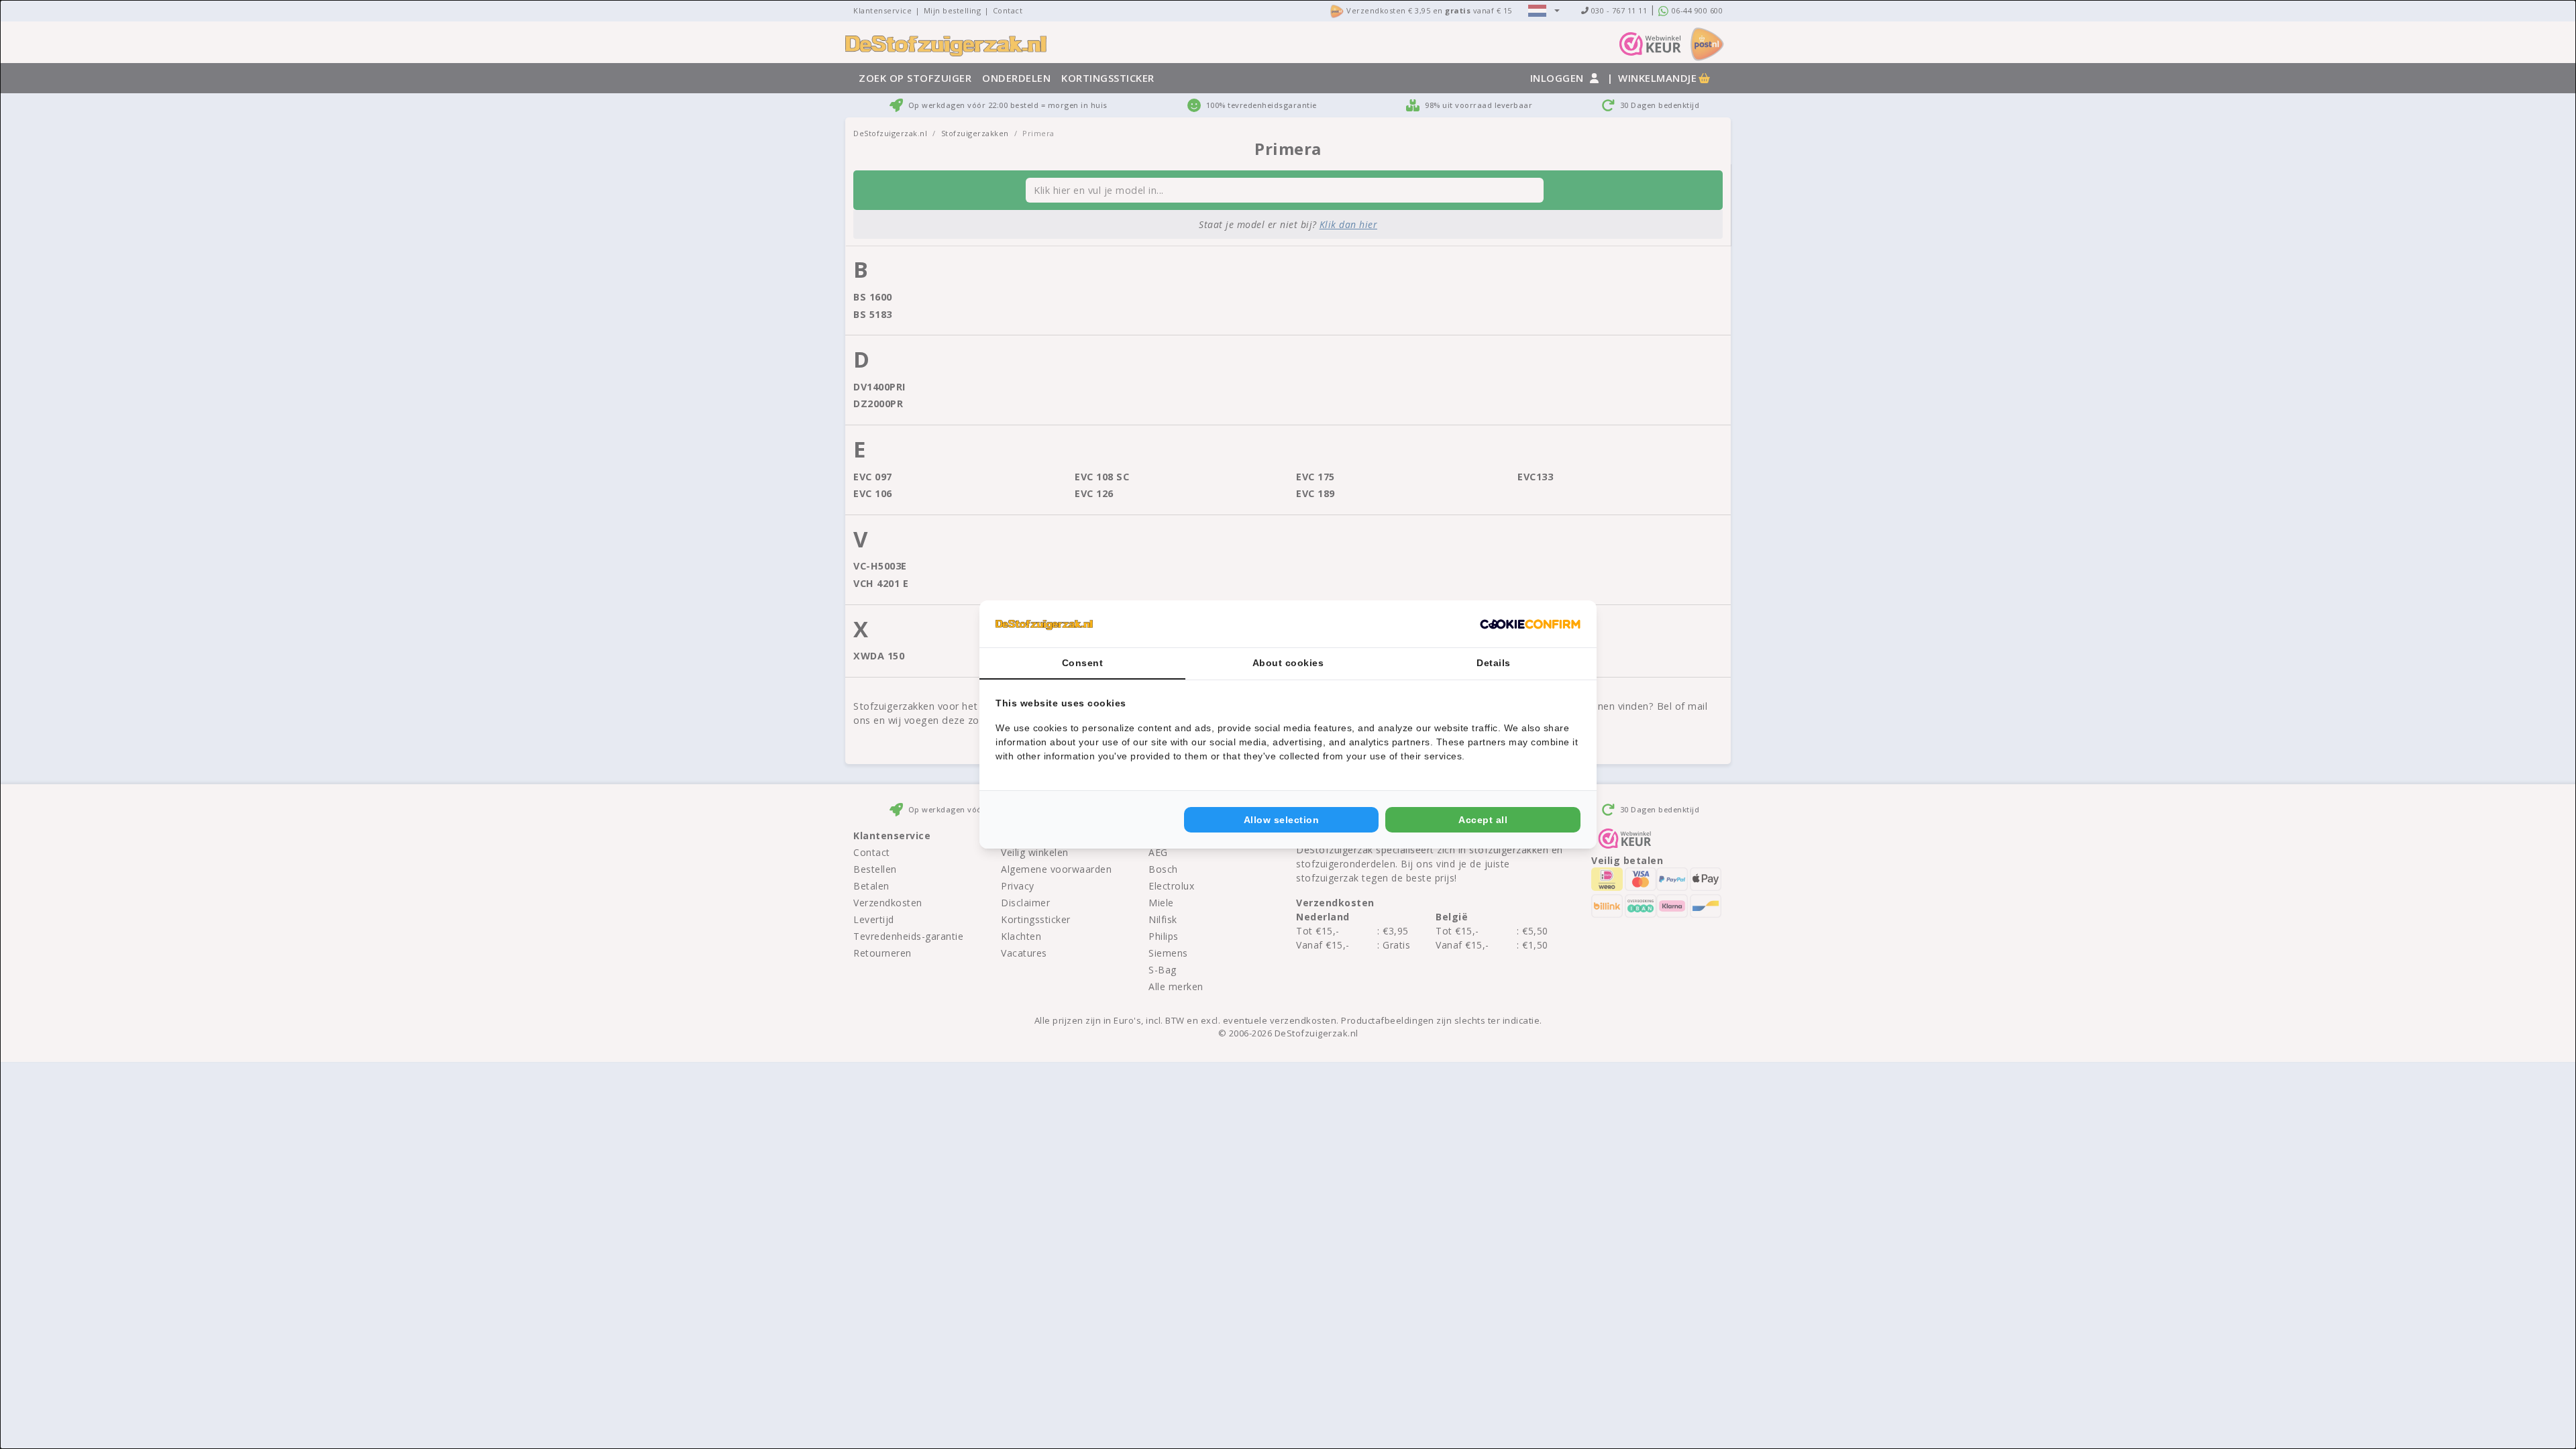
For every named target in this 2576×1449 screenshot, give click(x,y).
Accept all (1483, 820)
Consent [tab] (1083, 663)
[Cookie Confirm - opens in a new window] (1530, 624)
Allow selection (1282, 820)
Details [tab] (1494, 663)
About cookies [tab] (1288, 663)
